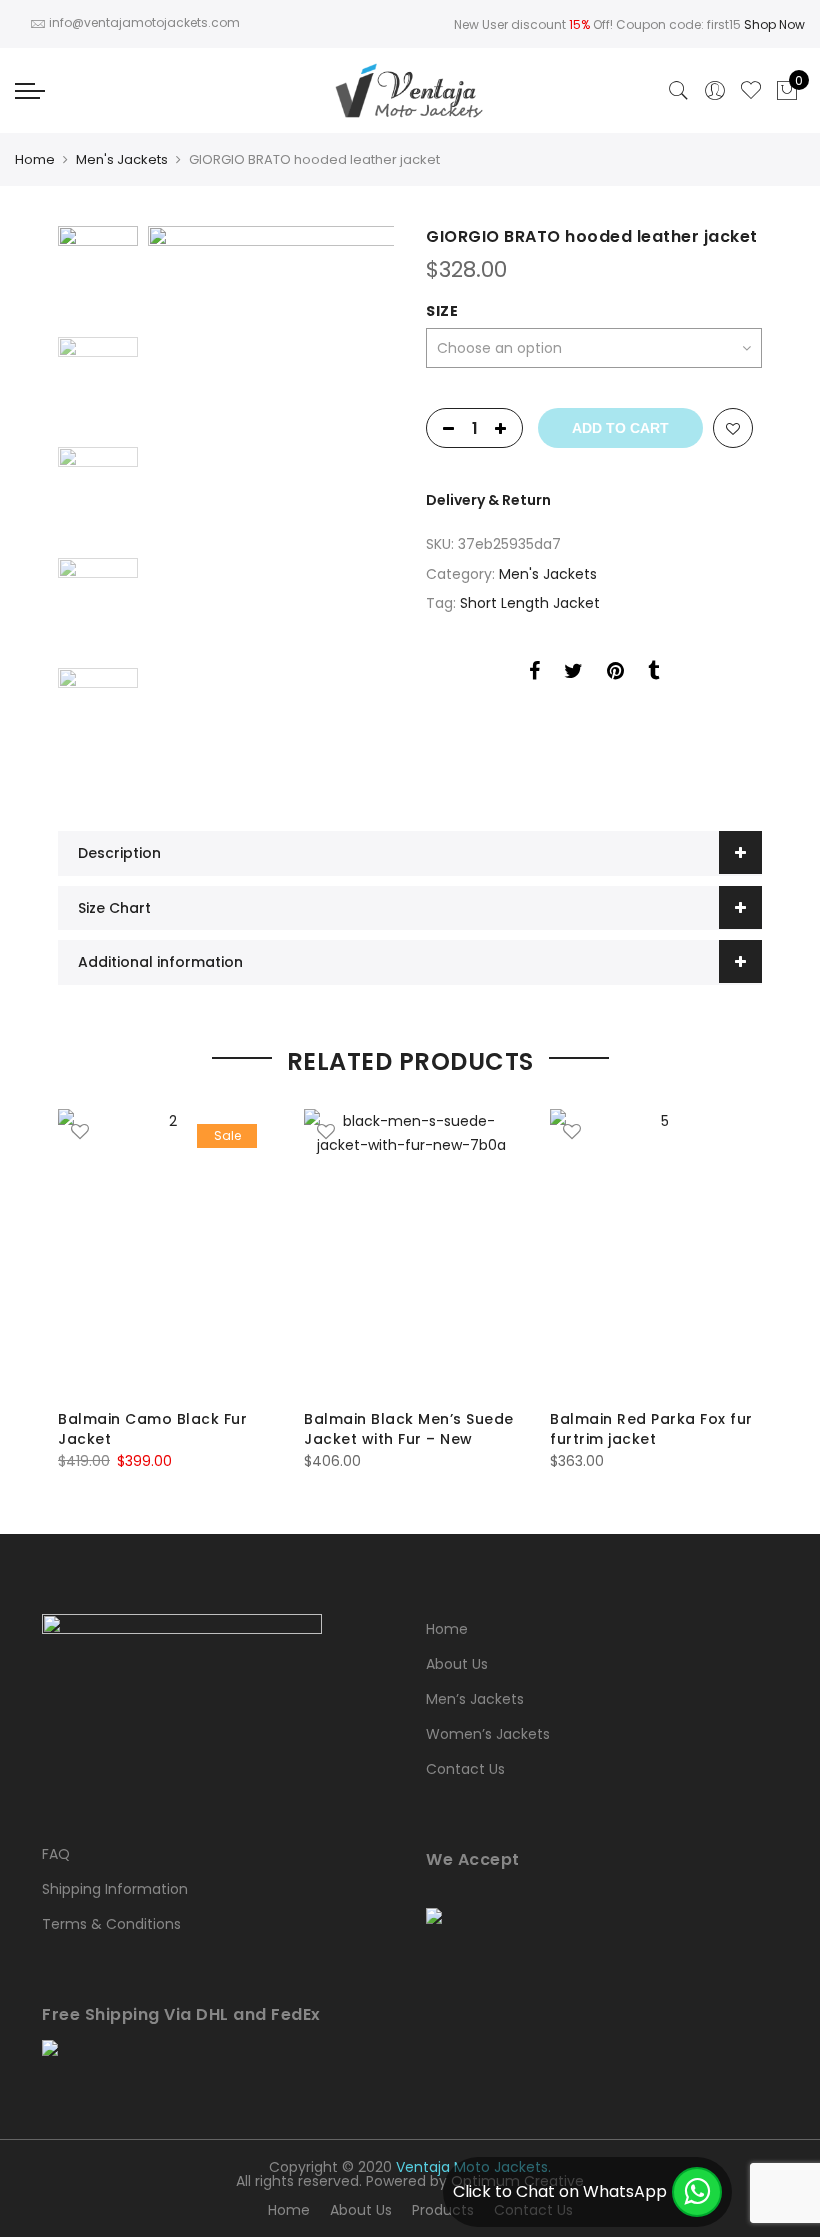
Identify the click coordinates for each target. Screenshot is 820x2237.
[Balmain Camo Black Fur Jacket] (165, 1251)
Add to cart (620, 428)
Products (443, 2210)
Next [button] (360, 504)
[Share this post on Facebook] (534, 674)
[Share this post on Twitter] (573, 674)
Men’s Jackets (475, 1699)
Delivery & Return (488, 500)
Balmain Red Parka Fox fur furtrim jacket (651, 1429)
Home (35, 159)
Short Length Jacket (530, 603)
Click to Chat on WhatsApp (560, 2191)
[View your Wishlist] (751, 91)
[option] (271, 503)
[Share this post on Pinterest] (615, 674)
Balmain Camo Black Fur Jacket (152, 1429)
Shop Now (774, 24)
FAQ (56, 1854)
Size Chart (114, 908)
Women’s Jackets (488, 1734)
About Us (457, 1664)
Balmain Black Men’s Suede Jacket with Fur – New (409, 1429)
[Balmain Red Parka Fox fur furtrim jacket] (657, 1251)
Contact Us (465, 1769)
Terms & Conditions (111, 1924)
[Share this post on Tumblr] (653, 674)
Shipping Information (115, 1889)
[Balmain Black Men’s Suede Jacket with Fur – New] (411, 1251)
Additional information (160, 962)
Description (119, 853)
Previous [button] (197, 504)
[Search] (679, 91)
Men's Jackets (122, 159)
